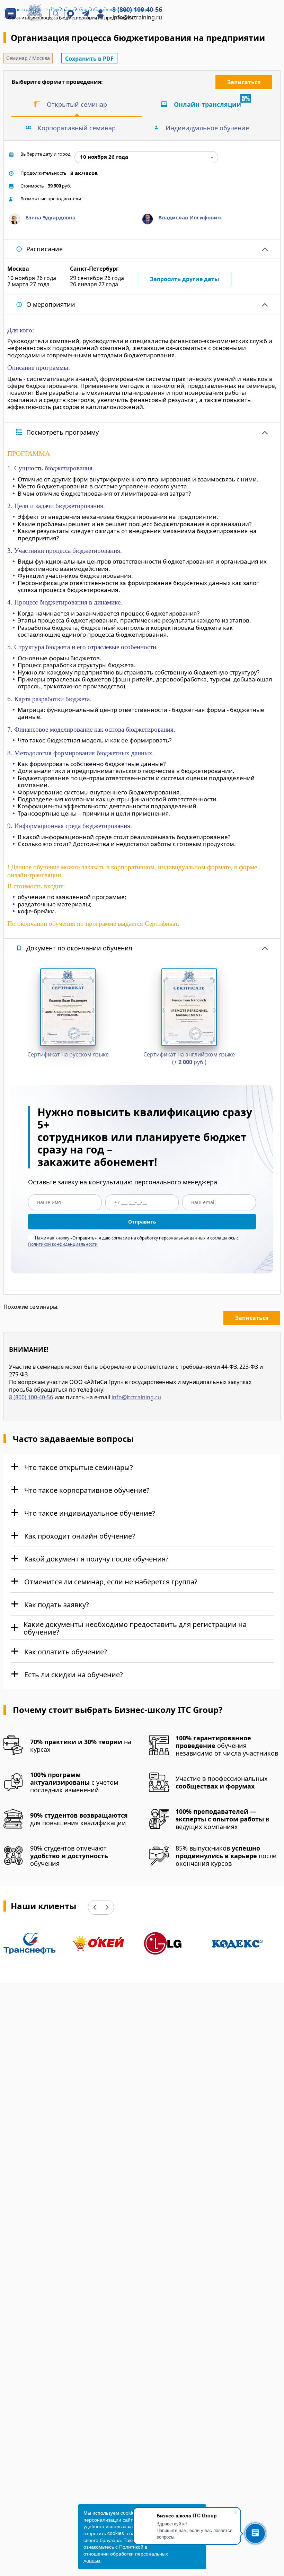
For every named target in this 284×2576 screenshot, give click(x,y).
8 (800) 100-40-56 (31, 1397)
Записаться (244, 82)
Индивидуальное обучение (207, 128)
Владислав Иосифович (190, 217)
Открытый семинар (77, 104)
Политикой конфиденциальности (63, 1244)
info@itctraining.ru (136, 1397)
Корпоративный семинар (77, 128)
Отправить (142, 1222)
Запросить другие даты (185, 279)
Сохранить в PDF (89, 59)
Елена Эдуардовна (50, 217)
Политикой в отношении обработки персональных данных (126, 2553)
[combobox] (146, 157)
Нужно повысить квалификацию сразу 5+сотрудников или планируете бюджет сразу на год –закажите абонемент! (145, 1137)
